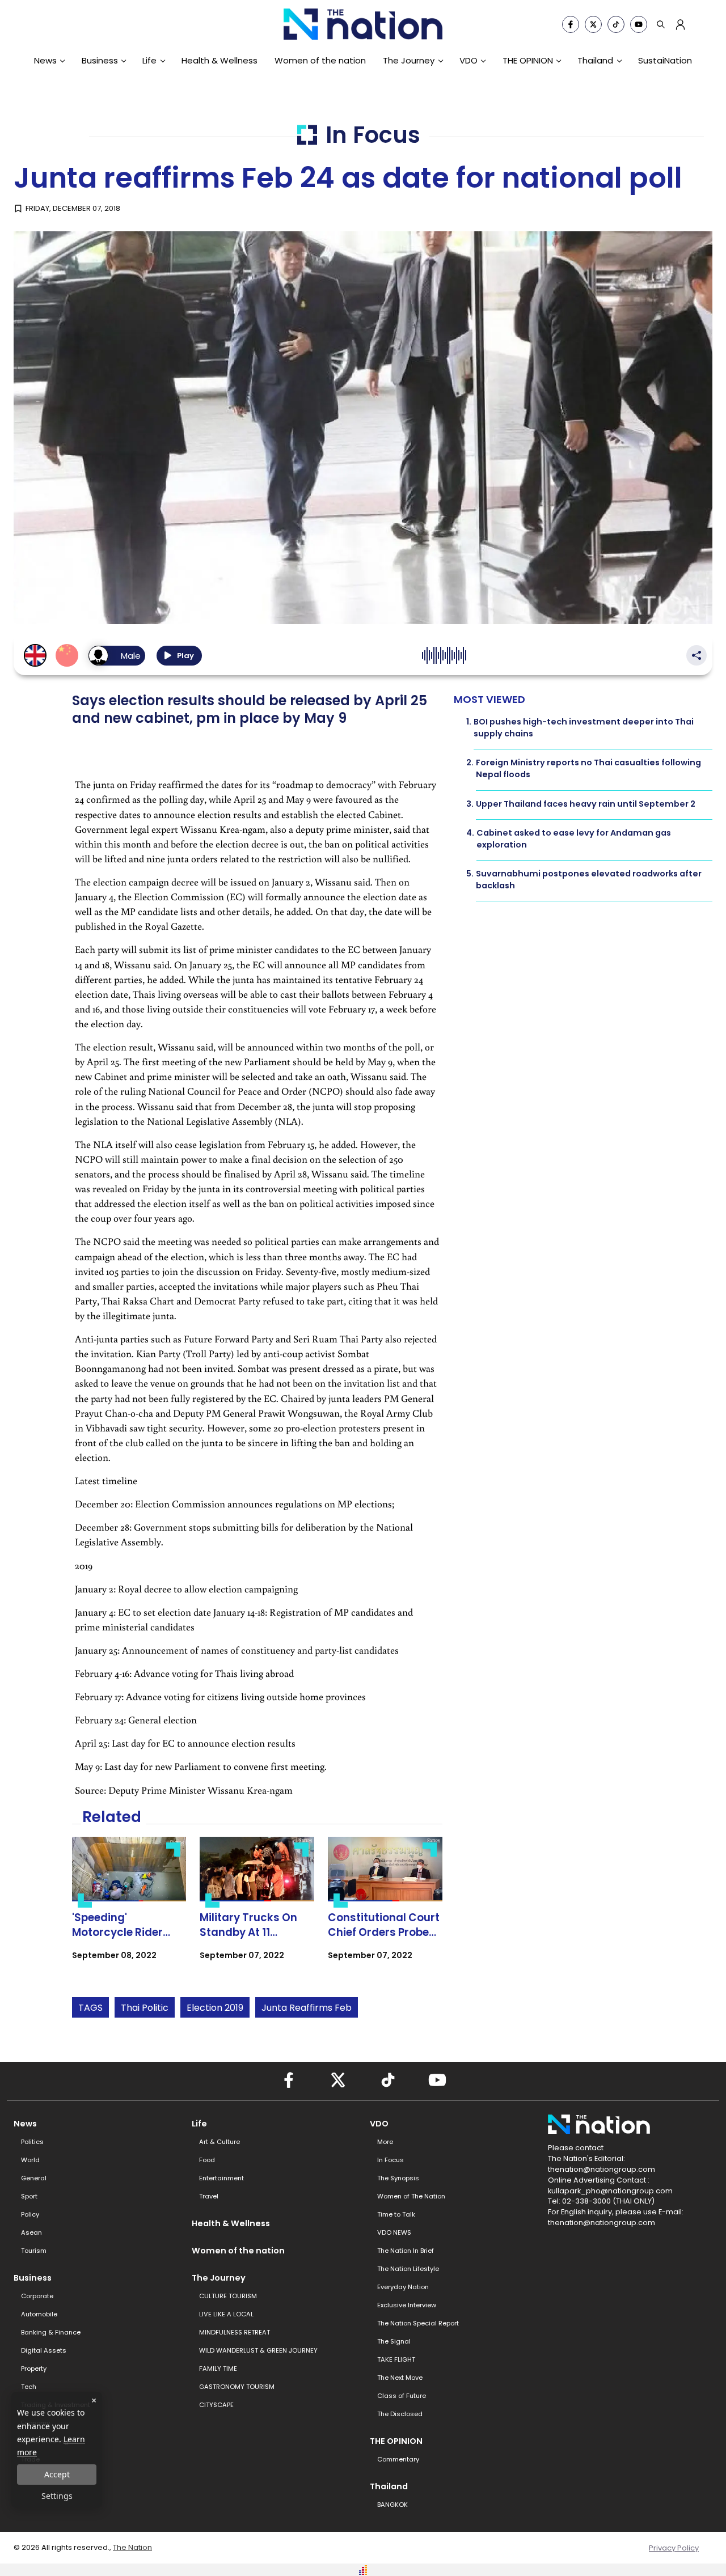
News (45, 60)
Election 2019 (215, 2008)
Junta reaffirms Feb (307, 2008)
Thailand (595, 60)
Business (100, 60)
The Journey (409, 60)
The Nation (132, 2547)
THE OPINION (528, 60)
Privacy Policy (674, 2548)
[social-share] (571, 24)
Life (149, 60)
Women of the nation (320, 60)
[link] (129, 1908)
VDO (468, 60)
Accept (57, 2474)
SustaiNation (665, 60)
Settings (57, 2496)
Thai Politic (145, 2008)
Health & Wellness (220, 60)
